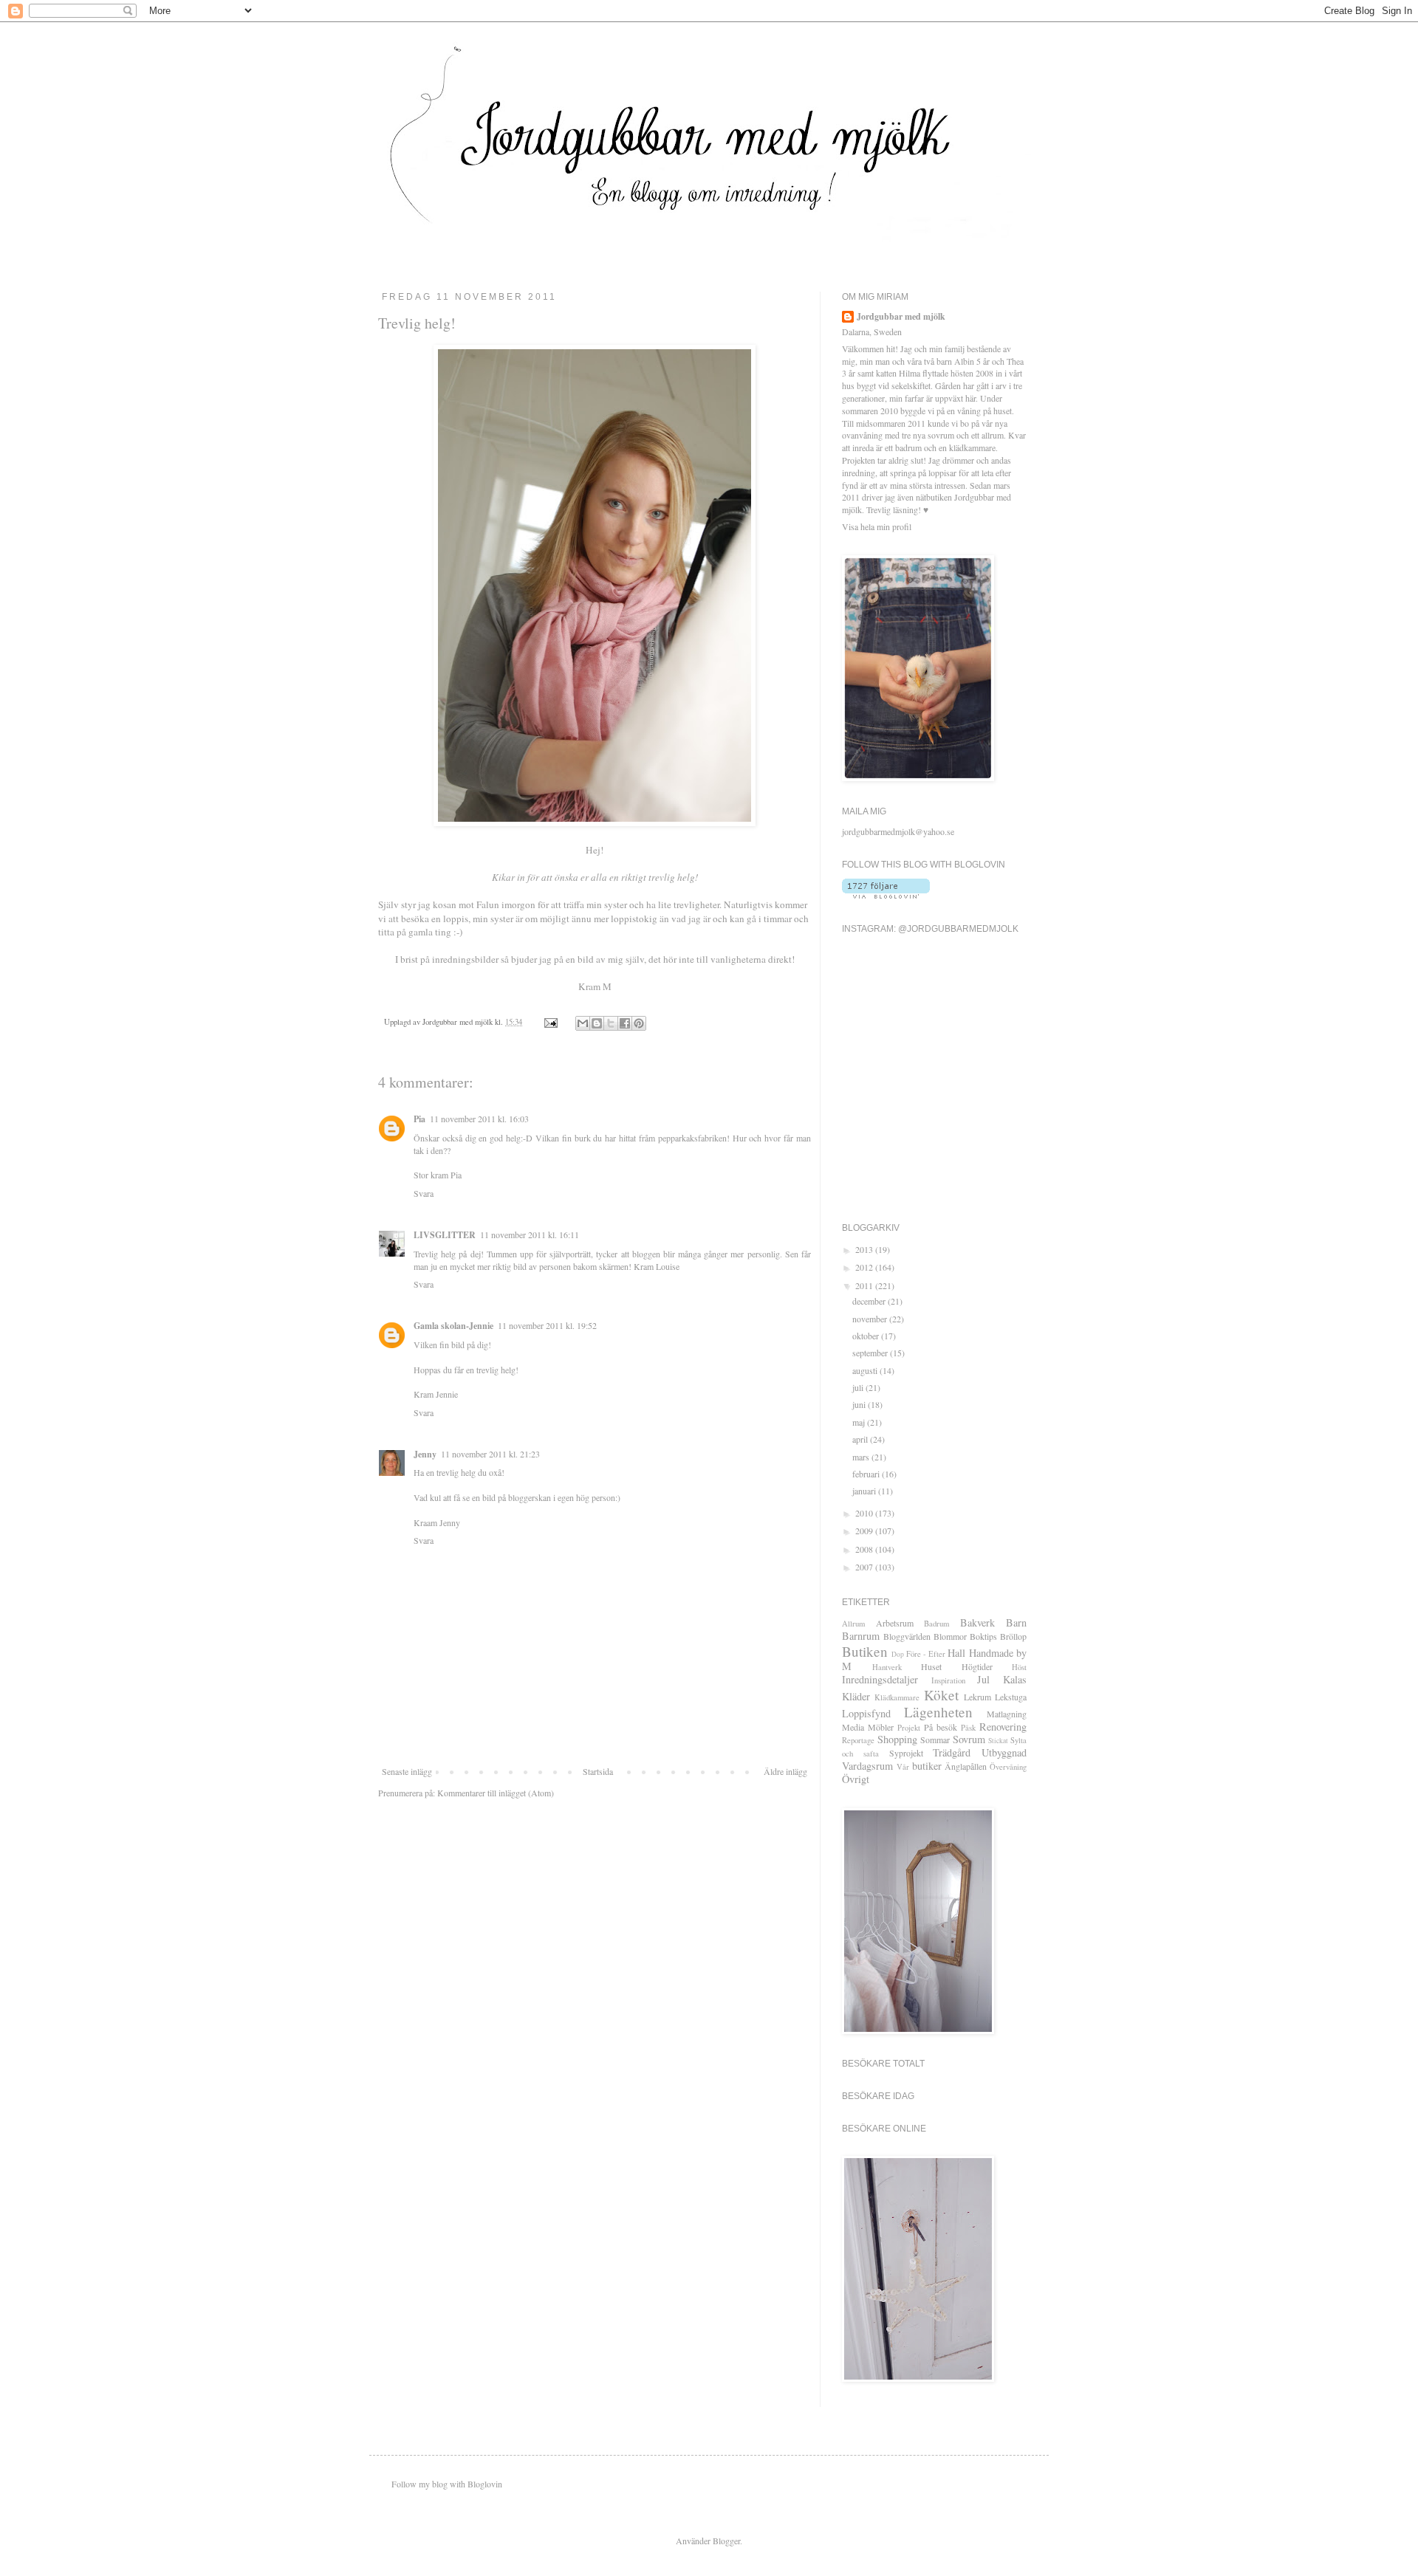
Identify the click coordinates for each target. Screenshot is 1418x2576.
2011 (865, 1285)
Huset (931, 1666)
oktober (867, 1336)
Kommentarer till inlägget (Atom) (496, 1793)
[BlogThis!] (597, 1023)
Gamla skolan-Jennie (453, 1326)
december (870, 1301)
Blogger (726, 2541)
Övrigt (856, 1779)
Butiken (865, 1651)
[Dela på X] (611, 1023)
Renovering (1003, 1727)
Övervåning (1008, 1767)
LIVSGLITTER (445, 1235)
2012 (865, 1267)
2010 (865, 1513)
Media (853, 1727)
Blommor (950, 1636)
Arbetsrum (895, 1623)
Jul (983, 1679)
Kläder (856, 1696)
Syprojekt (906, 1753)
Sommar (935, 1739)
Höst (1019, 1667)
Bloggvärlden (907, 1636)
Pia (419, 1119)
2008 (865, 1549)
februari (867, 1474)
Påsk (968, 1728)
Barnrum (861, 1636)
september (871, 1353)
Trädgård (952, 1752)
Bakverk (977, 1622)
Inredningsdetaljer (880, 1679)
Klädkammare (897, 1697)
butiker (927, 1766)
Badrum (936, 1624)
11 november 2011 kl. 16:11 (530, 1234)
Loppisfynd (866, 1713)
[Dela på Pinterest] (639, 1023)
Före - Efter (926, 1654)
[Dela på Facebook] (625, 1023)
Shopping (897, 1739)
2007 (865, 1567)
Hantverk (887, 1667)
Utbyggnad (1004, 1752)
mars (862, 1457)
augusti (866, 1370)
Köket (941, 1695)
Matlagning (1007, 1714)
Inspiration (948, 1680)
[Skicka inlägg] (550, 1022)
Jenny (425, 1454)
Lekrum (977, 1697)
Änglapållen (966, 1766)
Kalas (1015, 1679)
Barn (1016, 1622)
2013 (865, 1249)
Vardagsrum (867, 1766)
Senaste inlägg (407, 1771)
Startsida (598, 1771)
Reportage (858, 1740)
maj (860, 1422)
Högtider (977, 1666)
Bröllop (1013, 1636)
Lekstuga (1011, 1697)
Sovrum (969, 1739)
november (871, 1319)
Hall (956, 1653)
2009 (865, 1531)
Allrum (853, 1624)
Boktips (983, 1636)
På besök (941, 1727)
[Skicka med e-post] (583, 1023)
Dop (898, 1654)
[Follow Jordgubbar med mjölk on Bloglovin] (886, 895)
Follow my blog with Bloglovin (447, 2484)
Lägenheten (938, 1712)
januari (865, 1491)
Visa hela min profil (877, 526)
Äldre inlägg (785, 1771)
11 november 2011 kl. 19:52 (547, 1325)
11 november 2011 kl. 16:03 (479, 1119)
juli (859, 1387)
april (861, 1439)
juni (860, 1404)
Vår (903, 1767)
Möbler (881, 1727)
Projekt (909, 1728)
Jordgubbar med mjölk (901, 317)
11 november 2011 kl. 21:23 (490, 1454)
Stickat (998, 1741)
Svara (424, 1193)
